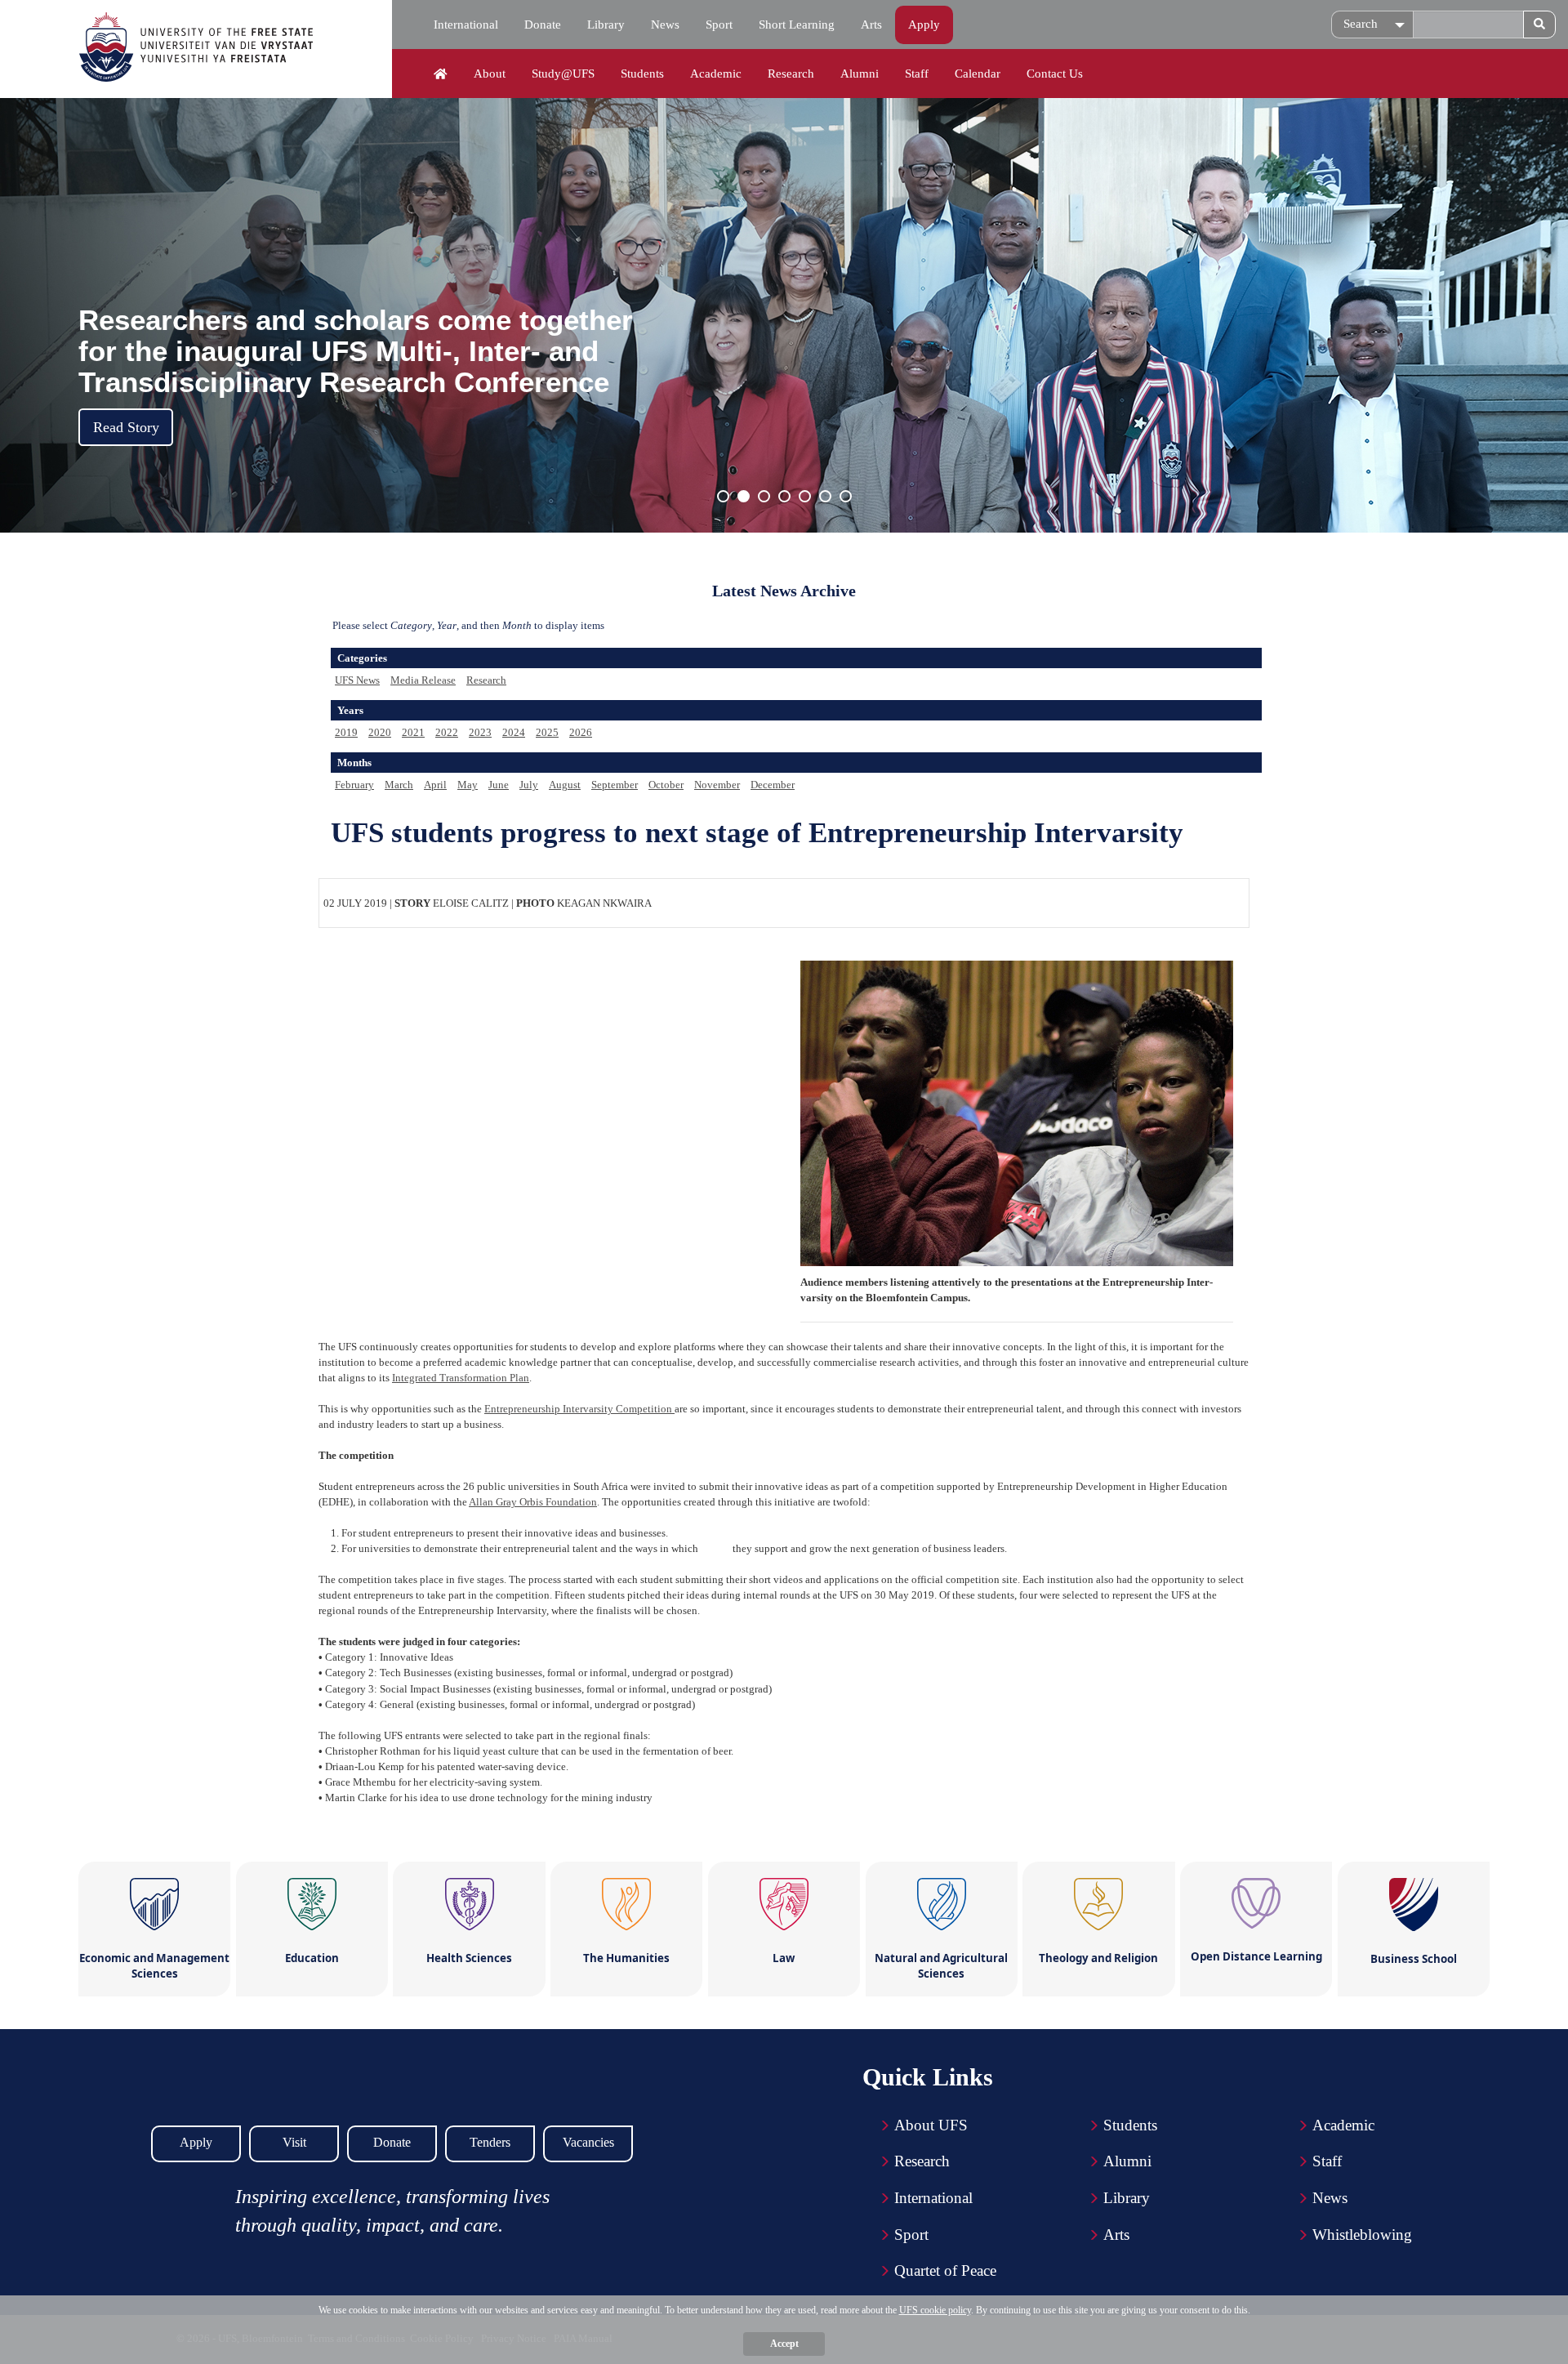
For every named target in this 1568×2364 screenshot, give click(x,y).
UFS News (357, 680)
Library (606, 25)
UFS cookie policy (935, 2310)
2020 (380, 732)
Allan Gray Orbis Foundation (533, 1502)
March (399, 785)
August (565, 785)
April (435, 785)
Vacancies (588, 2142)
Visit (294, 2142)
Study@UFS (563, 74)
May (468, 785)
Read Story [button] (126, 427)
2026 (581, 732)
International (466, 25)
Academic (716, 74)
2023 (480, 732)
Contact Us (1055, 74)
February (354, 785)
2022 (447, 732)
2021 (413, 732)
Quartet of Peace (945, 2270)
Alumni (860, 74)
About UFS (931, 2125)
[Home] (441, 74)
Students (642, 74)
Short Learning (797, 25)
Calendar (978, 74)
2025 (547, 732)
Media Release (423, 680)
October (666, 785)
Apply (924, 25)
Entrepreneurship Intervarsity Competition (579, 1409)
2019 (346, 732)
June (499, 785)
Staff (917, 74)
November (717, 785)
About (490, 74)
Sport (719, 25)
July (529, 785)
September (615, 785)
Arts (871, 25)
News (665, 25)
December (773, 785)
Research (791, 74)
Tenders (490, 2142)
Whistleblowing (1362, 2235)
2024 (514, 732)
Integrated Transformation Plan (461, 1378)
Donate (543, 25)
